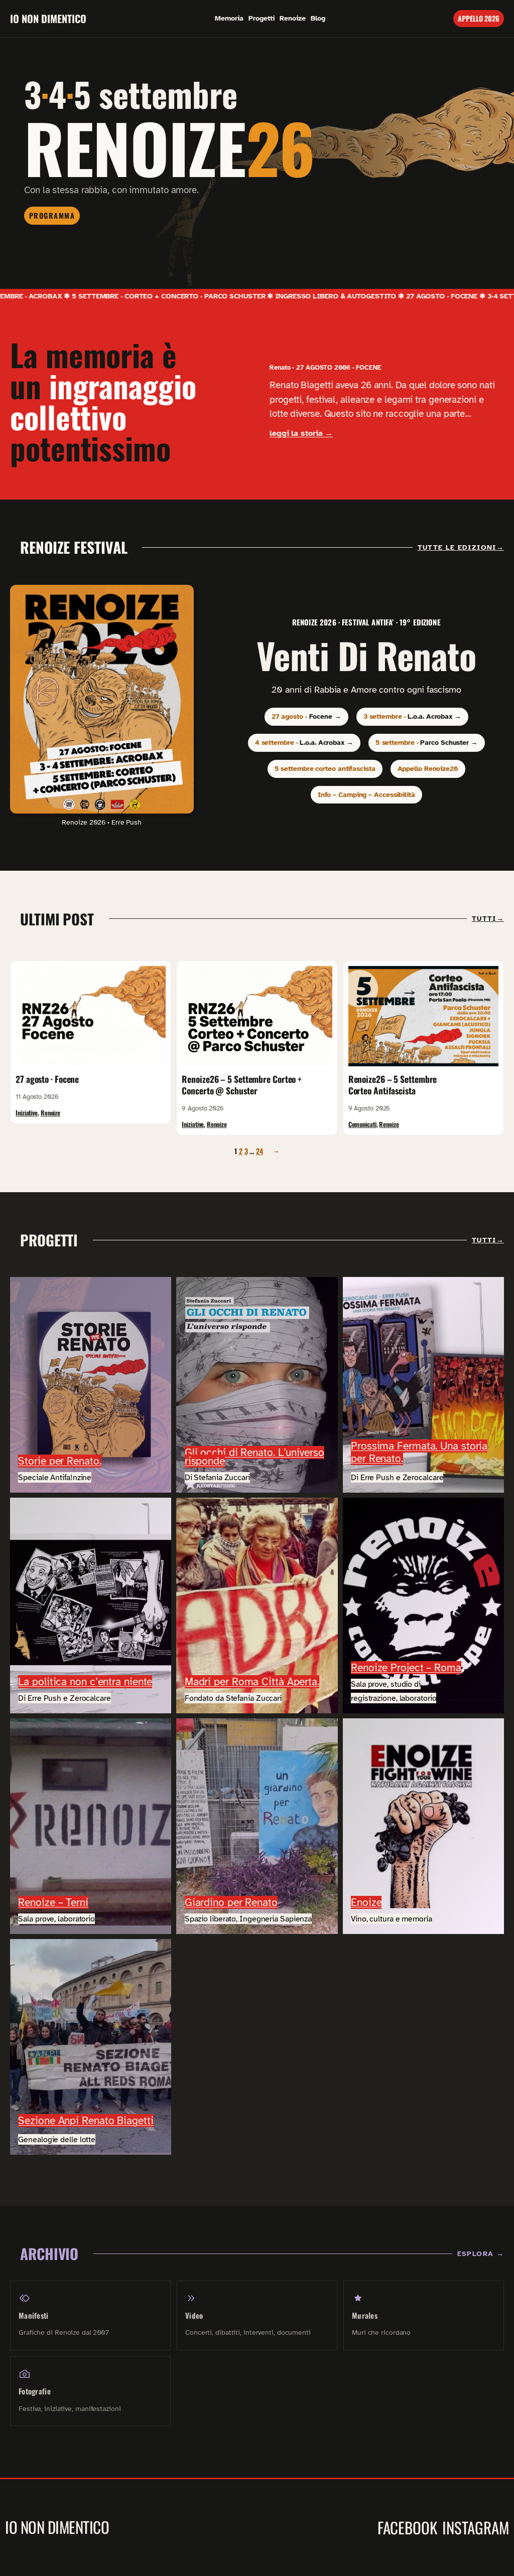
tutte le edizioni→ (461, 547)
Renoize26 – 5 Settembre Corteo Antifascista (393, 1085)
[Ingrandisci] (180, 598)
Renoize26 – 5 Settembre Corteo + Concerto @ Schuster (242, 1085)
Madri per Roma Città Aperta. (252, 1682)
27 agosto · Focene (47, 1079)
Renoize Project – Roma (406, 1668)
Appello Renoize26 (428, 768)
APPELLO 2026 (479, 18)
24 (260, 1151)
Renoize (50, 1113)
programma (52, 215)
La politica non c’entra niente (85, 1682)
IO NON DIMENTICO (48, 19)
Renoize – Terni (53, 1902)
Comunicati (362, 1124)
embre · (412, 716)
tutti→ (488, 919)
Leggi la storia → (301, 433)
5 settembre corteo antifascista (325, 768)
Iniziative (27, 1113)
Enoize (366, 1902)
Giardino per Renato (231, 1902)
